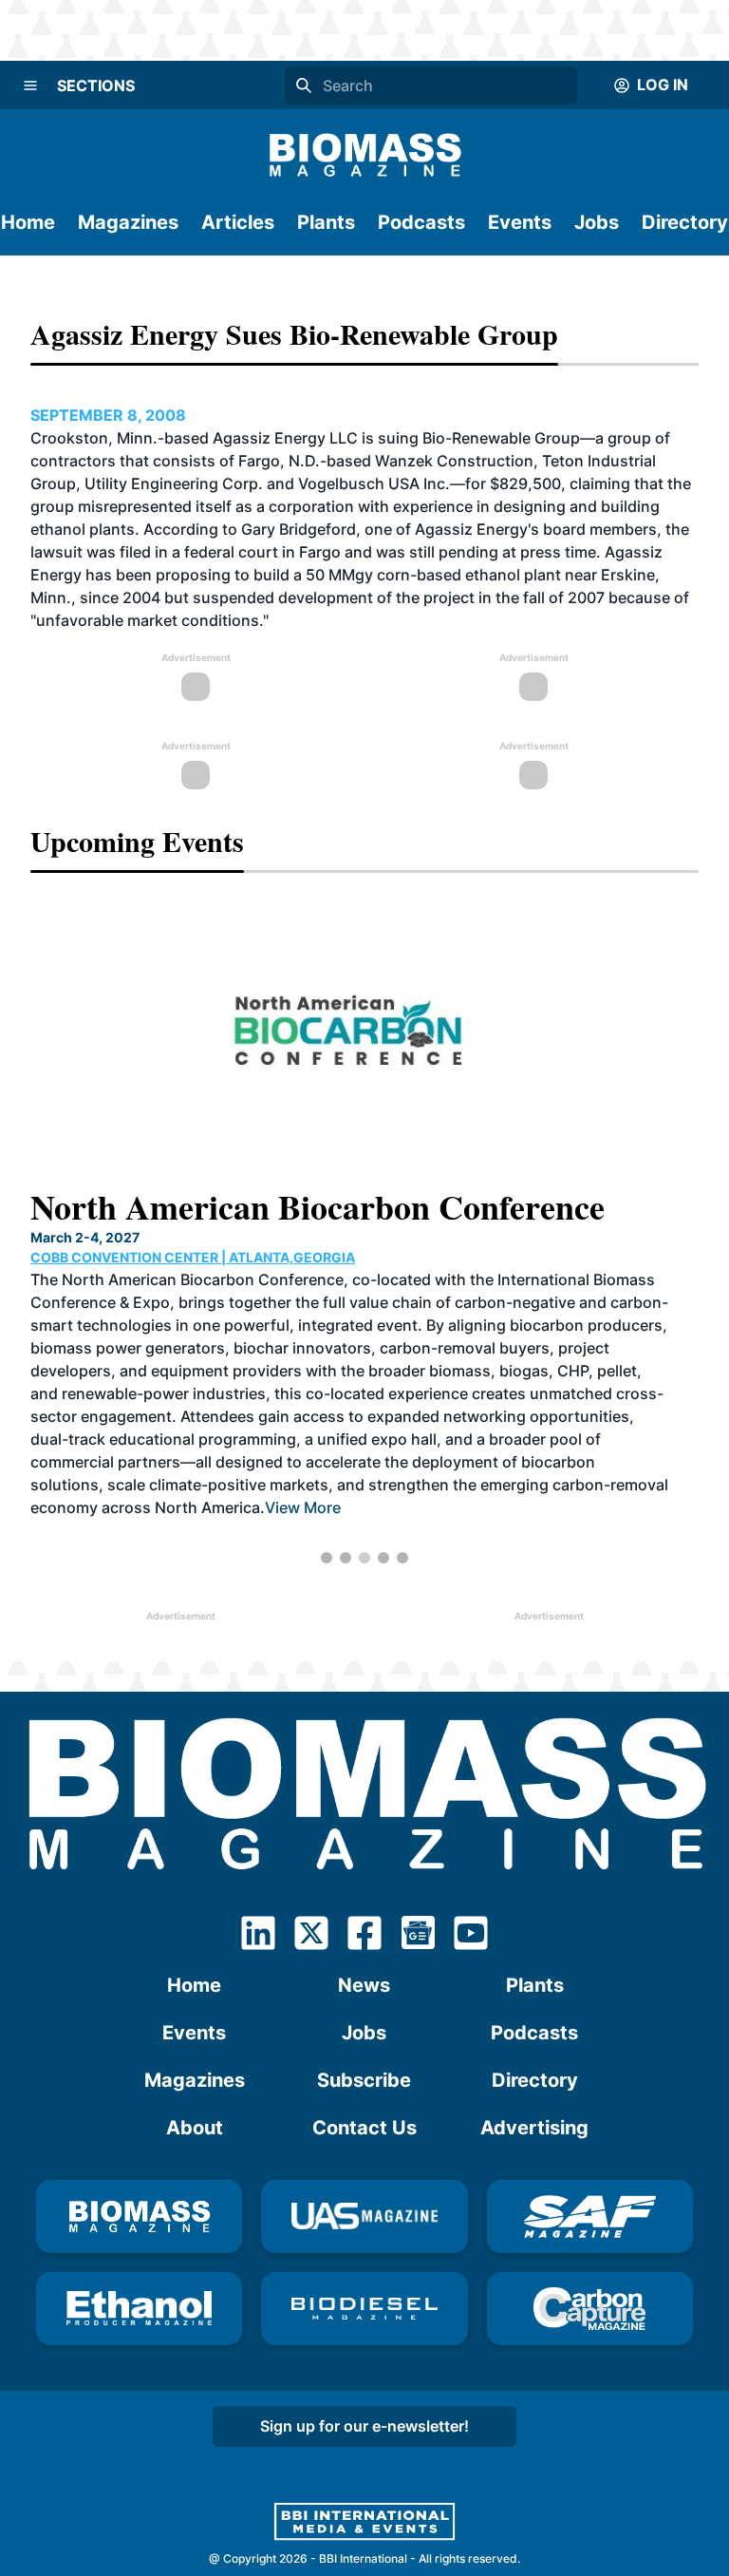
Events (520, 222)
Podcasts (421, 222)
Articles (238, 222)
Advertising (534, 2128)
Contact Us (364, 2128)
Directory (685, 222)
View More (303, 1507)
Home (28, 222)
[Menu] (30, 85)
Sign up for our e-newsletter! (364, 2426)
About (195, 2128)
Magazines (128, 222)
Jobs (597, 222)
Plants (326, 222)
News (364, 1985)
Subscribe (364, 2080)
